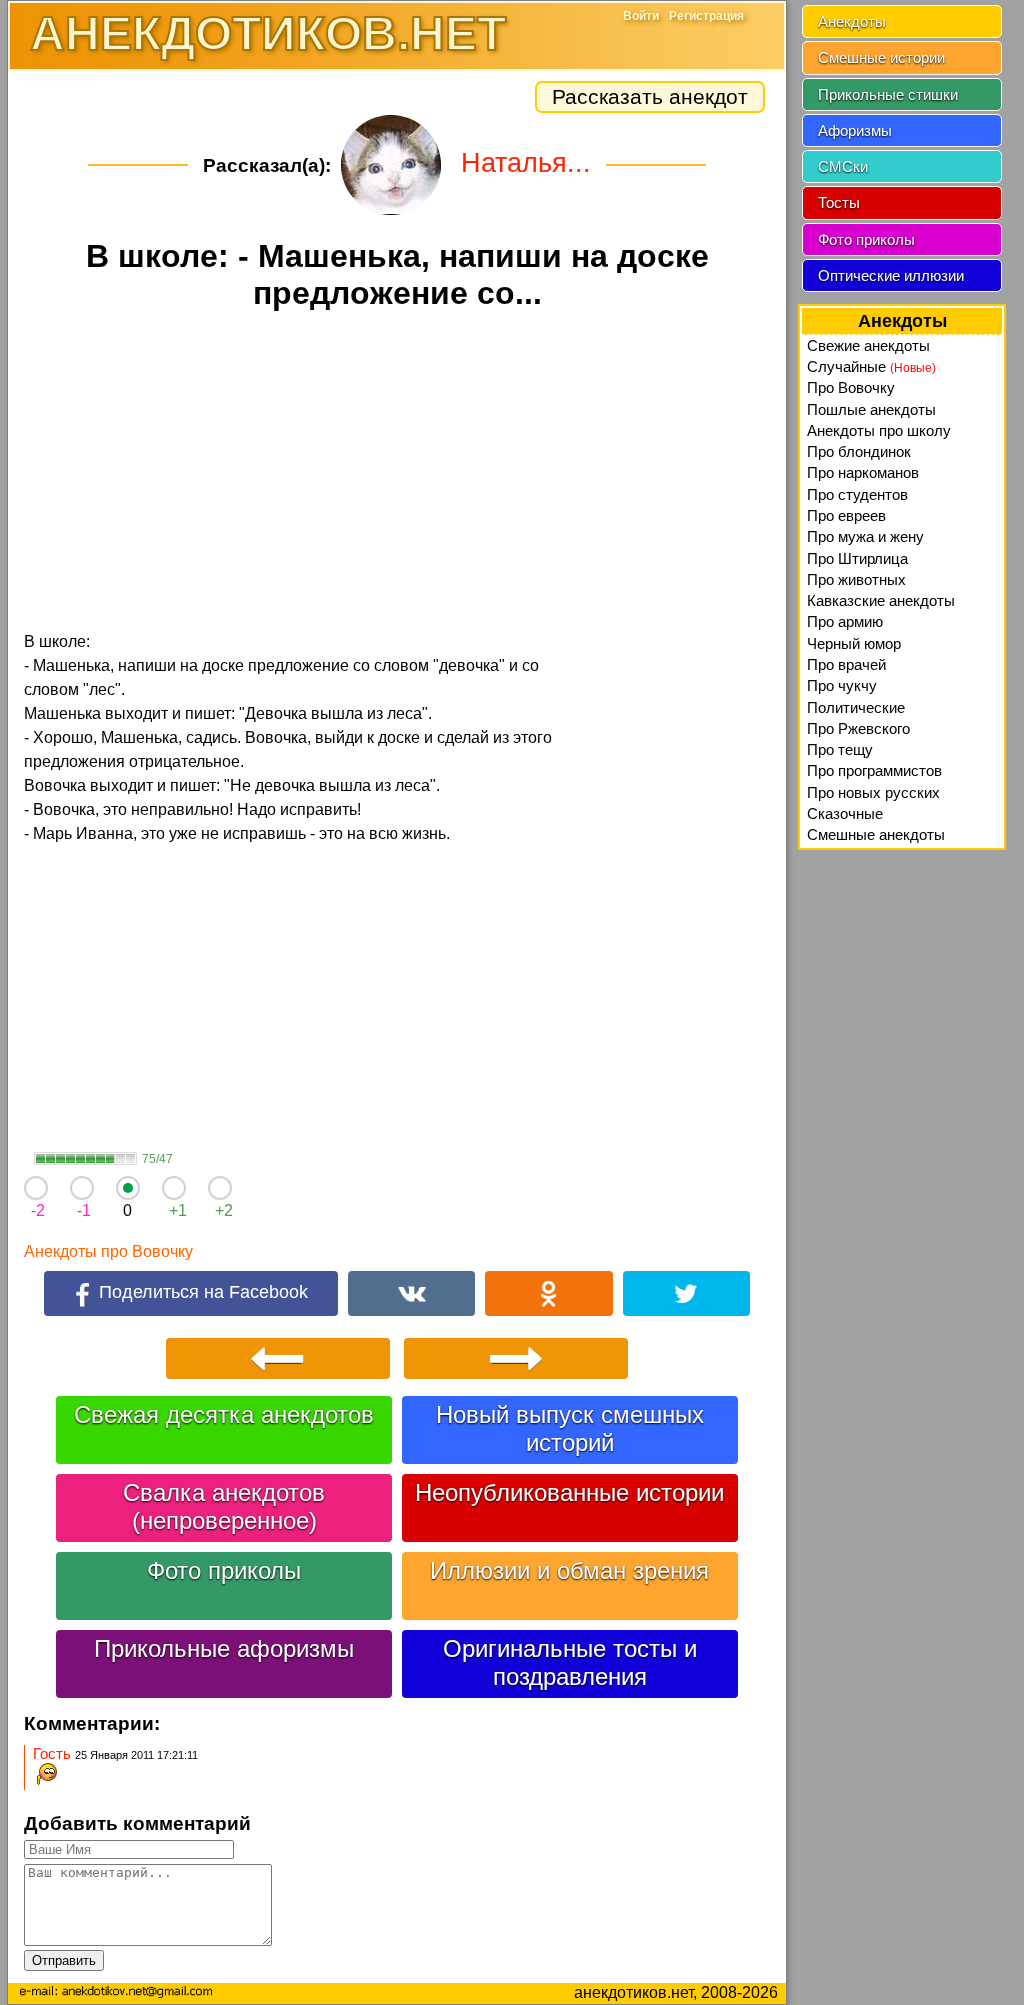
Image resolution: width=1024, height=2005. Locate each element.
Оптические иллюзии (891, 275)
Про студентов (857, 494)
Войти (641, 16)
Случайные (871, 366)
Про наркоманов (863, 472)
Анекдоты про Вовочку (108, 1251)
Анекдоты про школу (879, 430)
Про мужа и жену (865, 536)
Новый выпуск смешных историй (570, 1428)
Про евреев (846, 515)
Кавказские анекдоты (881, 600)
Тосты (839, 202)
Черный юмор (854, 643)
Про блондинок (859, 451)
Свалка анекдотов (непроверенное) (224, 1506)
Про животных (856, 579)
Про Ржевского (858, 728)
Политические (856, 707)
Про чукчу (842, 685)
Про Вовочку (851, 387)
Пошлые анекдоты (871, 409)
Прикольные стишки (888, 94)
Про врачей (846, 664)
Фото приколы (224, 1570)
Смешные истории (881, 57)
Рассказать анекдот (650, 96)
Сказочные (845, 813)
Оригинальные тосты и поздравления (570, 1662)
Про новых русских (873, 792)
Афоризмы (855, 130)
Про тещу (840, 749)
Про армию (845, 621)
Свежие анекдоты (868, 345)
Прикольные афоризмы (224, 1648)
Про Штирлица (857, 558)
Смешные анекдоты (876, 834)
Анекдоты (852, 21)
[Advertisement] (397, 474)
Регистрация (706, 16)
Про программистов (874, 770)
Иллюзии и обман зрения (569, 1570)
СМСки (843, 166)
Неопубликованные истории (569, 1492)
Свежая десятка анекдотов (224, 1414)
